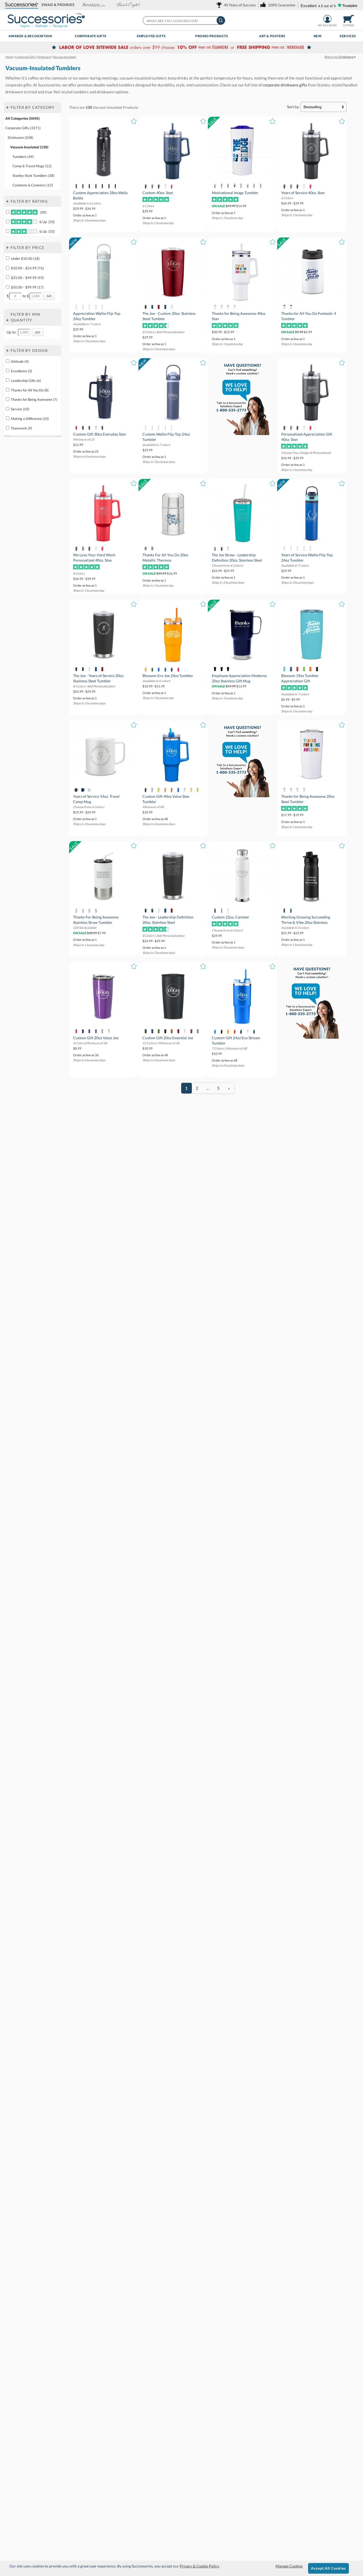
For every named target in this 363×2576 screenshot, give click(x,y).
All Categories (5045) (22, 118)
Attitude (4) (20, 361)
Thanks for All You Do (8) (30, 390)
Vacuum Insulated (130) (29, 147)
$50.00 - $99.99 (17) (27, 287)
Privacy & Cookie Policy (199, 2566)
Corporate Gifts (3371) (23, 128)
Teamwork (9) (22, 428)
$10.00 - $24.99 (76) (27, 268)
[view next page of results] (229, 1088)
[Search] (221, 20)
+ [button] (7, 107)
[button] (22, 5)
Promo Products (212, 36)
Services (348, 36)
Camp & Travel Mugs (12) (32, 166)
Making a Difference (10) (30, 419)
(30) (43, 212)
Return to (339, 57)
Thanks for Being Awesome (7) (34, 399)
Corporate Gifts (91, 36)
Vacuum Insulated (107, 107)
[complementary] (181, 48)
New (318, 36)
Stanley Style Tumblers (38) (33, 176)
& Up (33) (47, 222)
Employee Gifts (151, 36)
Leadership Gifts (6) (26, 381)
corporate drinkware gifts (285, 85)
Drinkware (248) (20, 137)
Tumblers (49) (23, 157)
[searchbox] (184, 20)
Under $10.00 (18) (25, 258)
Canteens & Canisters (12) (33, 185)
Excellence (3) (22, 371)
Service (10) (20, 409)
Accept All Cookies (328, 2568)
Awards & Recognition (30, 36)
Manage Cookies (289, 2566)
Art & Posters (272, 36)
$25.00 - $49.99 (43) (27, 278)
